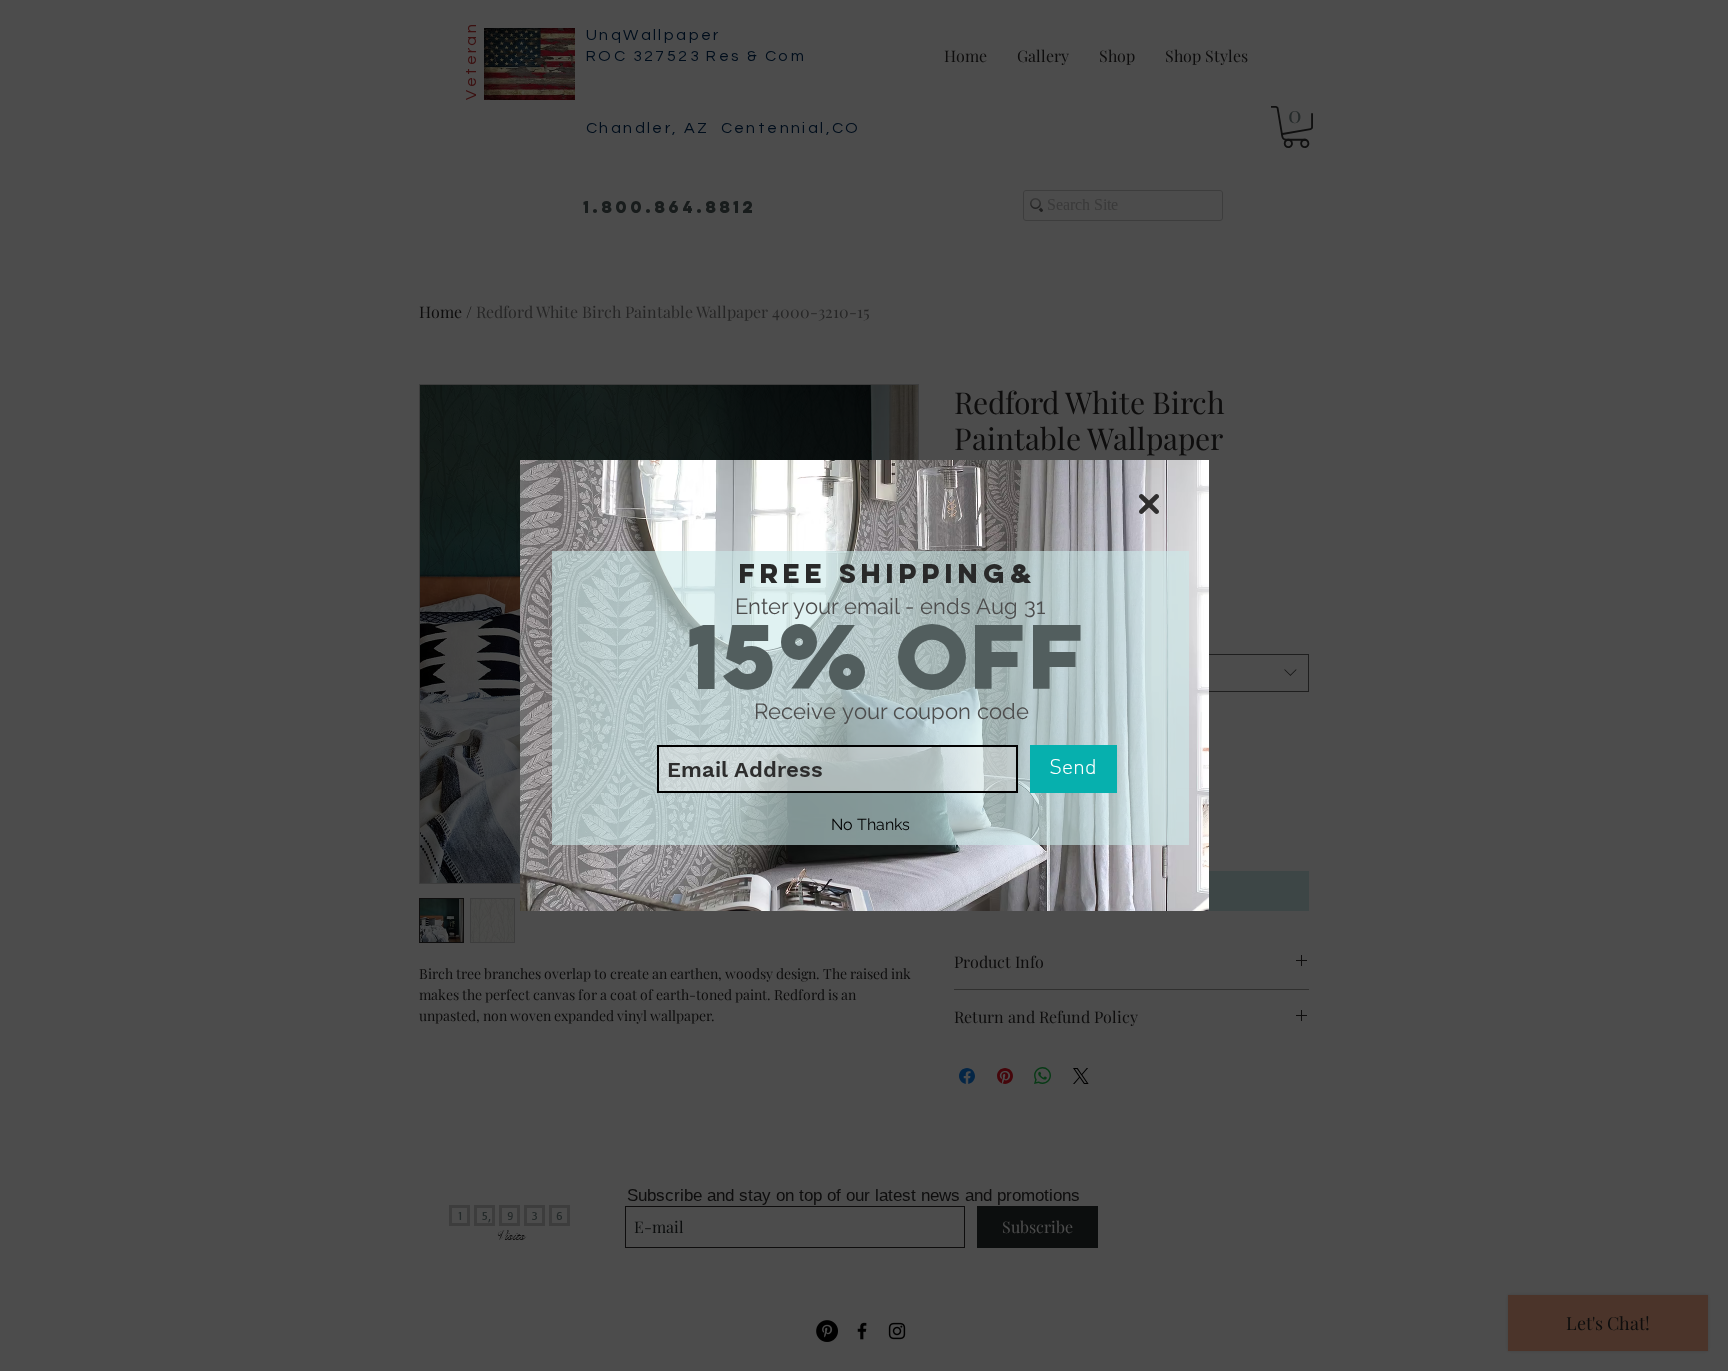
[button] (1149, 504)
